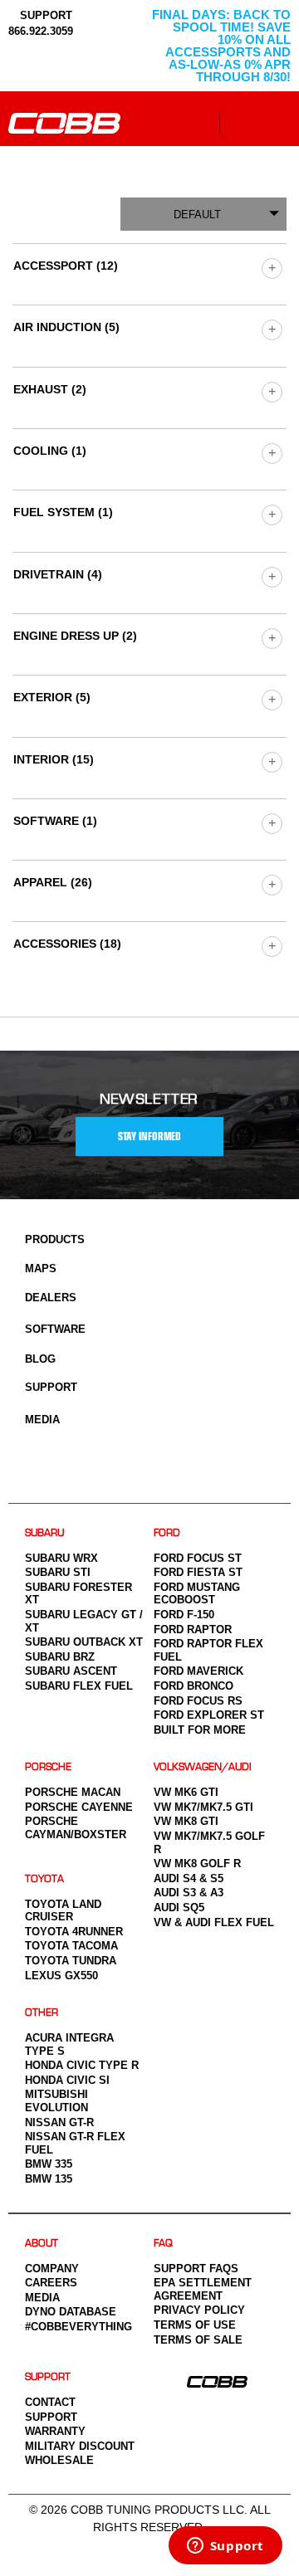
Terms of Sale (198, 2340)
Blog (40, 1359)
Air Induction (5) (66, 327)
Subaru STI (58, 1572)
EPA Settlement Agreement (203, 2289)
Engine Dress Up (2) (75, 636)
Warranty (55, 2431)
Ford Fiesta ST (198, 1572)
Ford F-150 (184, 1615)
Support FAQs (196, 2269)
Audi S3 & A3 (189, 1893)
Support (51, 1387)
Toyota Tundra (71, 1961)
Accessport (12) (66, 266)
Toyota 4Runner (74, 1932)
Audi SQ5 (179, 1908)
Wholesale (59, 2460)
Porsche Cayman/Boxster (76, 1828)
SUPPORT (44, 15)
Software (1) (55, 821)
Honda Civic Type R (82, 2065)
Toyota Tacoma (71, 1946)
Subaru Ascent (71, 1671)
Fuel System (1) (63, 512)
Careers (51, 2283)
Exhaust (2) (50, 389)
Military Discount (80, 2446)
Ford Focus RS (198, 1701)
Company (52, 2269)
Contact (50, 2402)
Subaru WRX (61, 1558)
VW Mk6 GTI (186, 1792)
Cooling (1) (50, 451)
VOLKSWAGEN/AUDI (203, 1767)
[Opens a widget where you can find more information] (225, 2547)
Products (55, 1239)
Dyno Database (71, 2312)
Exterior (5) (52, 697)
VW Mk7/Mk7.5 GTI (203, 1807)
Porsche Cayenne (79, 1807)
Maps (41, 1268)
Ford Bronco (194, 1686)
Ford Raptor (193, 1630)
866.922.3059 (41, 31)
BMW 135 (49, 2179)
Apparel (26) (53, 882)
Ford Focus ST (198, 1558)
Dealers (51, 1298)
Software (55, 1329)
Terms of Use (195, 2325)
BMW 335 (49, 2164)
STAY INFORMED (149, 1137)
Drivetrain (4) (58, 574)
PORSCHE (48, 1767)
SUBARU (44, 1533)
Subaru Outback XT (84, 1642)
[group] (271, 268)
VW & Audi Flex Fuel (214, 1922)
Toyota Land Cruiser (63, 1911)
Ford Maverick (199, 1671)
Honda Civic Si (67, 2080)
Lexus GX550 (61, 1976)
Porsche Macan (73, 1792)
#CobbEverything (78, 2327)
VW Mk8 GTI (186, 1821)
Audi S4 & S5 (189, 1878)
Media (42, 1420)
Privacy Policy (199, 2310)
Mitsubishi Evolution (56, 2101)
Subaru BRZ (60, 1657)
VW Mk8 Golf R (197, 1864)
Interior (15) (54, 759)
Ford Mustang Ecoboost (197, 1594)
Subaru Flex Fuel (79, 1686)
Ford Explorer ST (209, 1715)
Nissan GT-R (59, 2122)
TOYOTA (44, 1879)
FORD (167, 1533)
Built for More (200, 1730)
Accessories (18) (67, 944)
